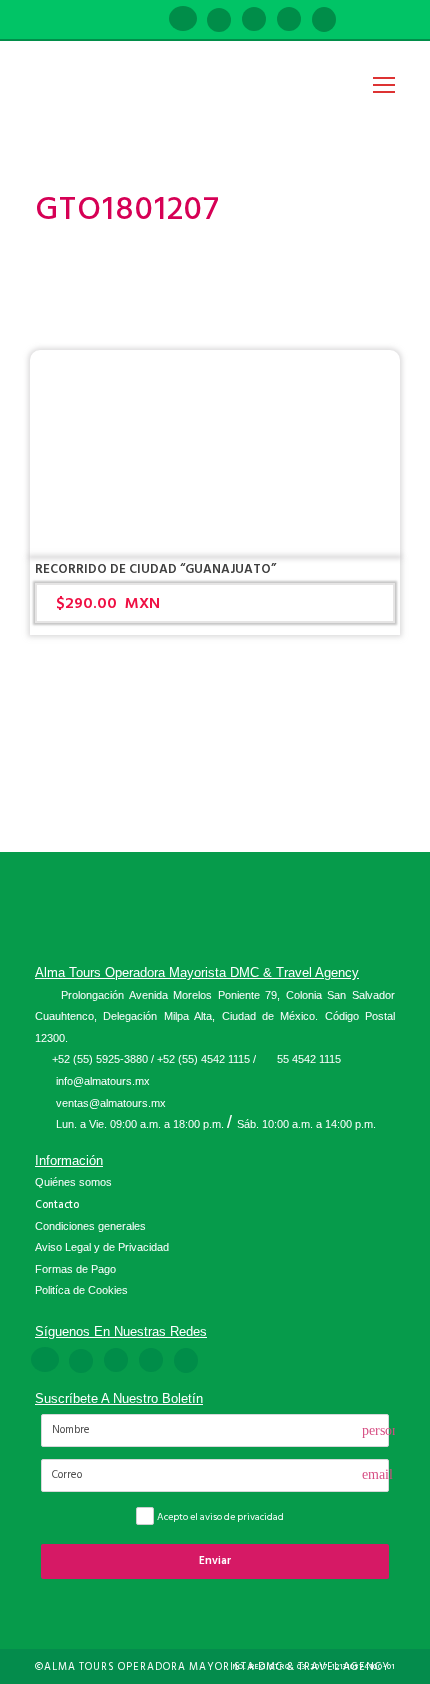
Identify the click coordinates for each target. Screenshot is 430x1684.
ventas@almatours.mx (111, 1103)
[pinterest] (254, 20)
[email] (147, 20)
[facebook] (183, 20)
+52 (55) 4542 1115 (203, 1059)
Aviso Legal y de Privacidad (102, 1247)
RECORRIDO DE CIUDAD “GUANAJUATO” (155, 569)
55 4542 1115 (309, 1059)
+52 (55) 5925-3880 (100, 1059)
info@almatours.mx (103, 1081)
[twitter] (289, 20)
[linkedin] (219, 20)
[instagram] (324, 20)
